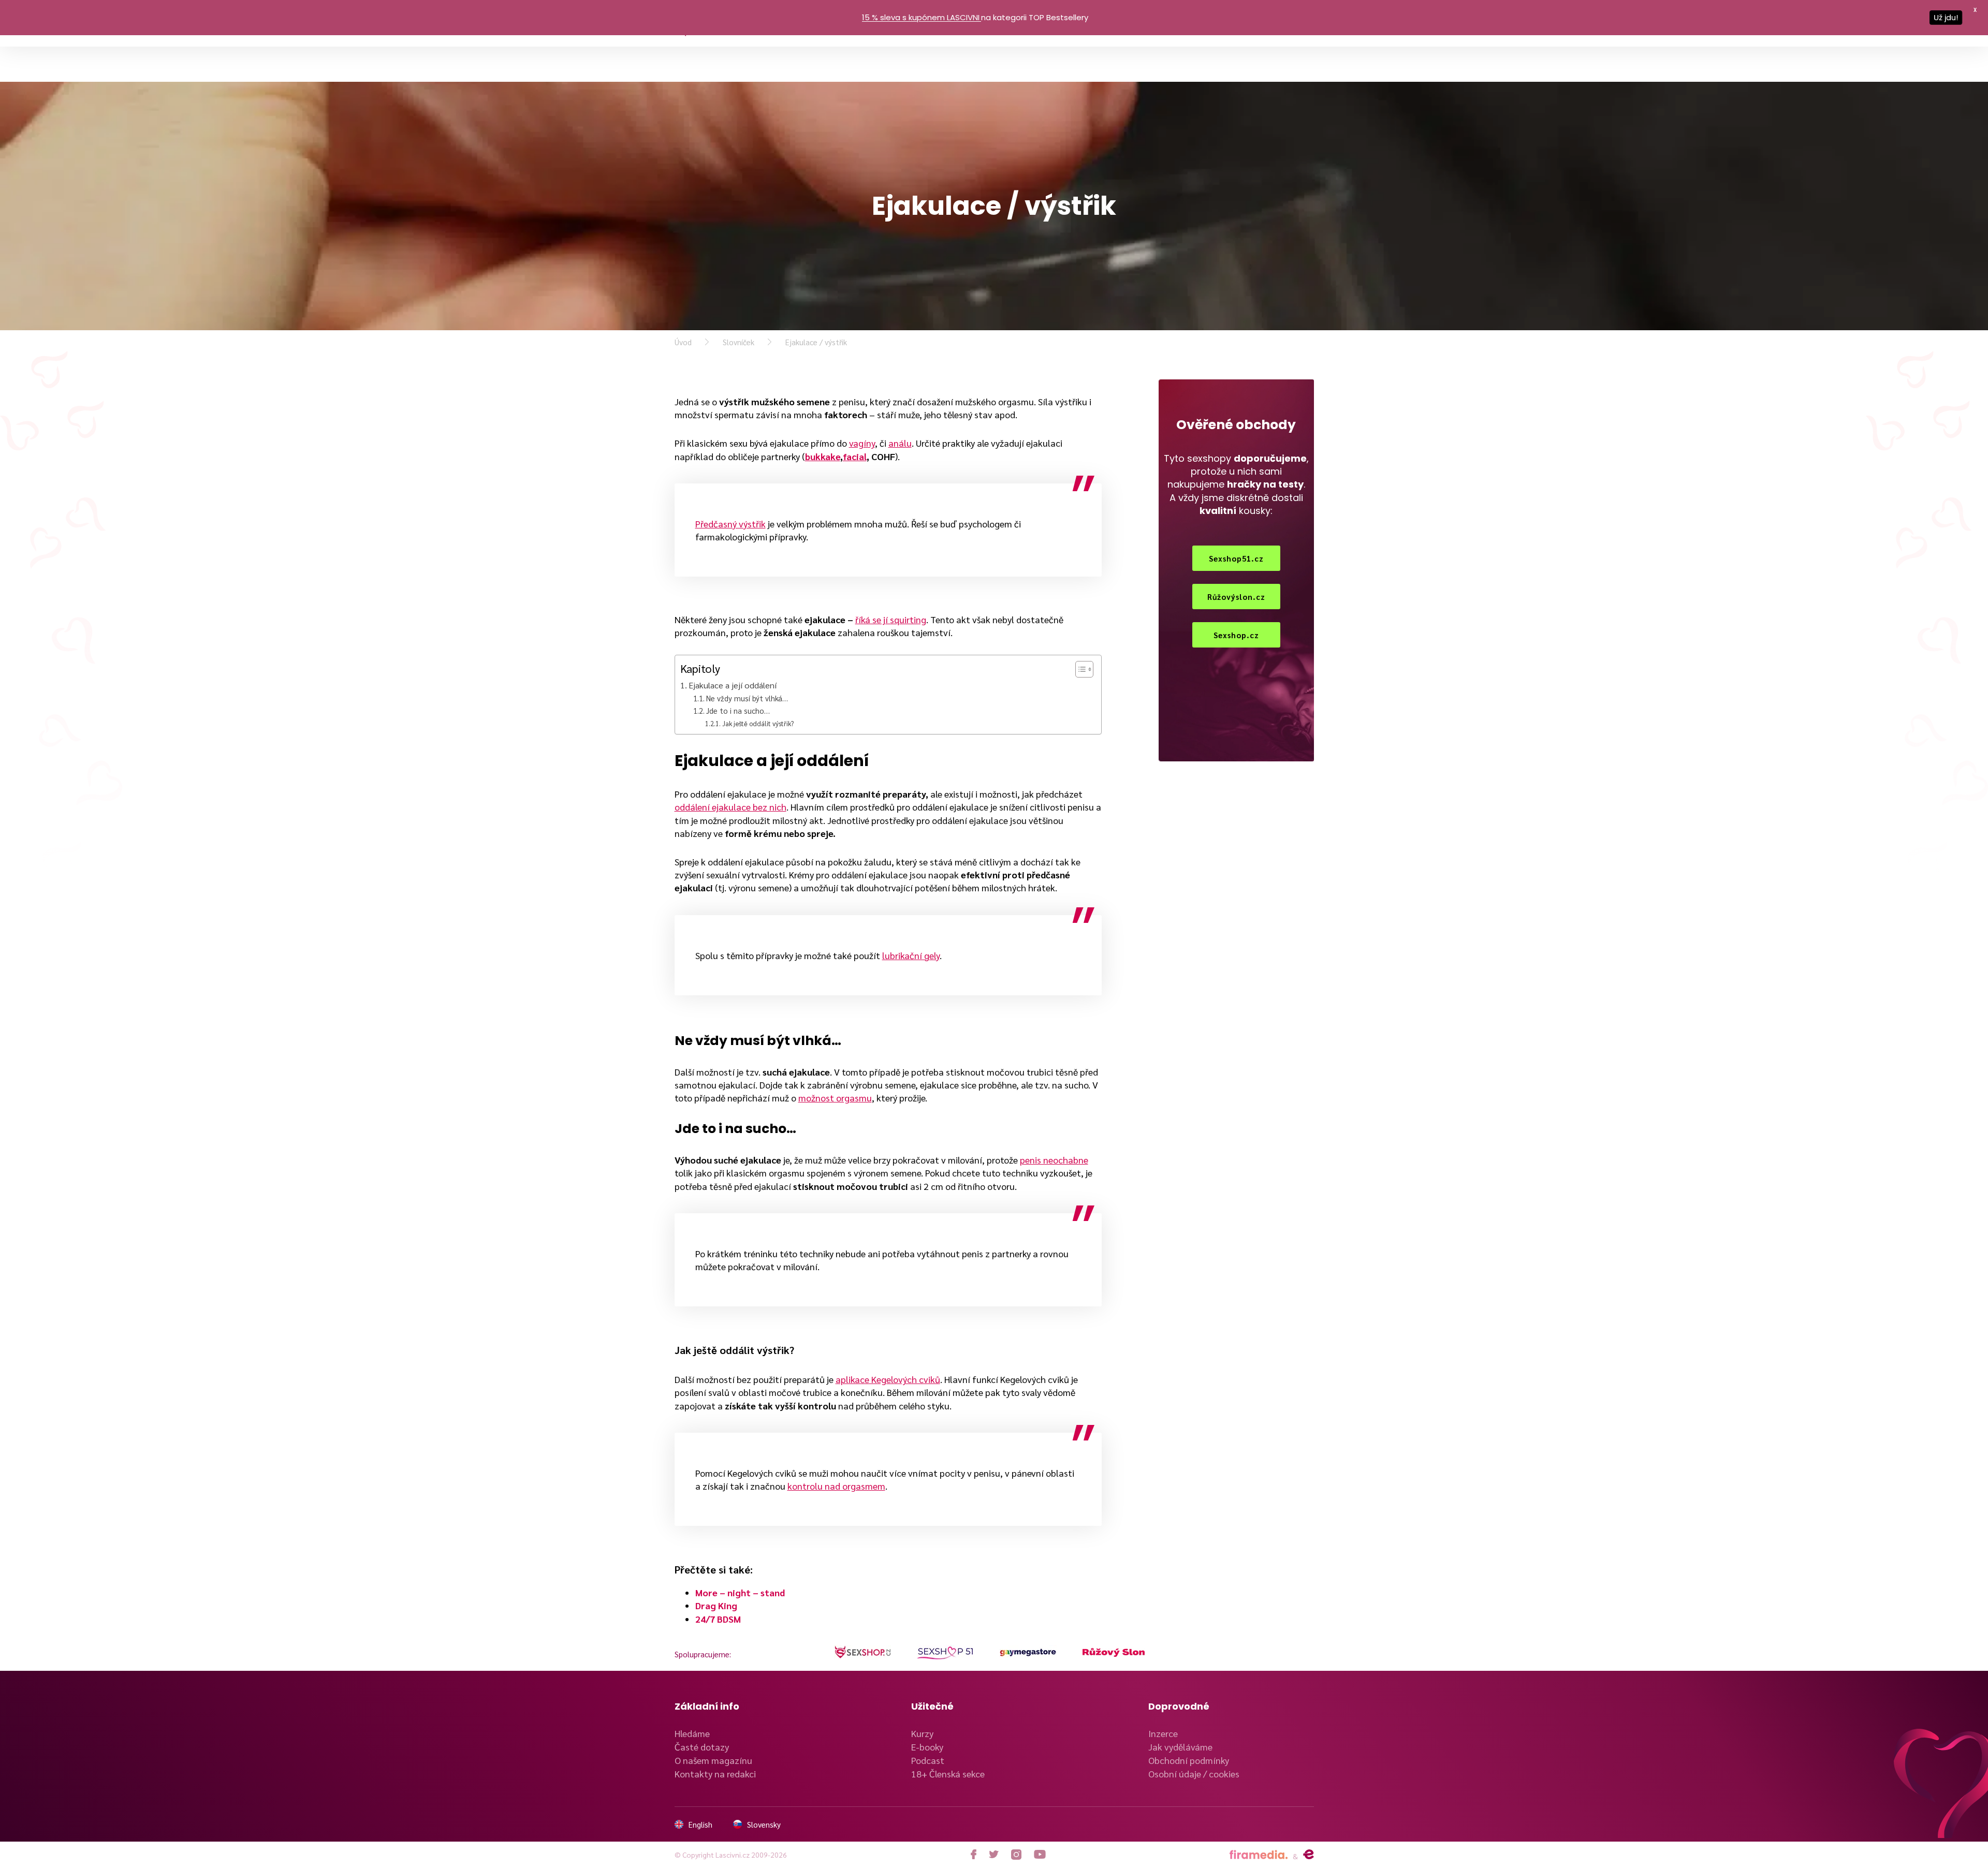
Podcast (928, 1760)
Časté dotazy (702, 1747)
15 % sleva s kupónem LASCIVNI (921, 17)
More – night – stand (740, 1592)
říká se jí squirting (891, 619)
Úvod (683, 342)
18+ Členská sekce (948, 1774)
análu (900, 443)
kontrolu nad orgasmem (836, 1486)
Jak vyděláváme (1180, 1747)
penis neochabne (1054, 1160)
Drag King (716, 1605)
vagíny (862, 443)
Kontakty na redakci (715, 1774)
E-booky (927, 1747)
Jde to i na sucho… (738, 710)
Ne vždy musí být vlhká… (747, 698)
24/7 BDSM (718, 1619)
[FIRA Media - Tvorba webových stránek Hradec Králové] (1259, 1855)
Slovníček (739, 342)
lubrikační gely (911, 955)
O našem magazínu (713, 1760)
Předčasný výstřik (730, 524)
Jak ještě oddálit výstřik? (758, 723)
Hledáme (692, 1733)
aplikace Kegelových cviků (888, 1379)
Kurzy (922, 1733)
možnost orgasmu (835, 1098)
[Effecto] (1309, 1855)
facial (855, 456)
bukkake (823, 456)
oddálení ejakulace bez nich (730, 807)
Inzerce (1163, 1733)
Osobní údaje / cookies (1194, 1774)
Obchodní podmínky (1189, 1760)
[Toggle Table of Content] (1079, 669)
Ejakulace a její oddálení (733, 685)
